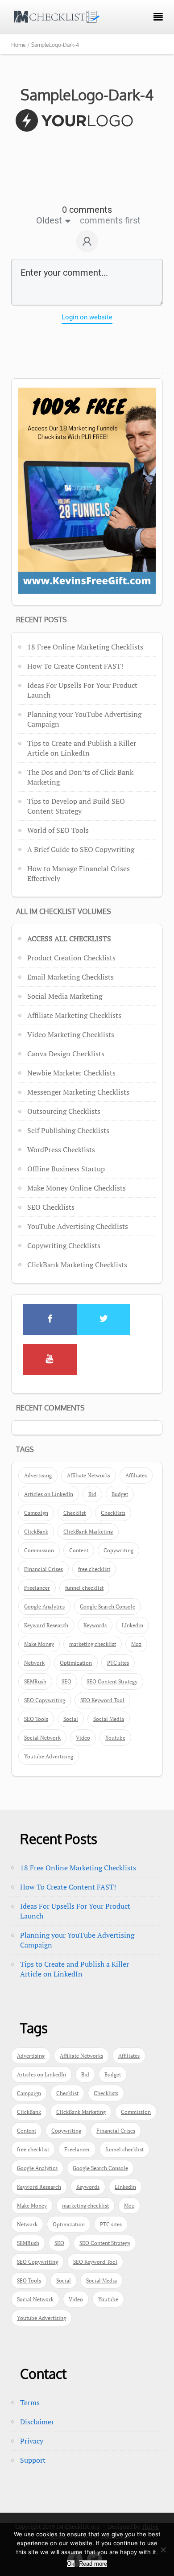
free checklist (94, 1569)
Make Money (39, 1644)
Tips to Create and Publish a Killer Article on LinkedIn (82, 748)
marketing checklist (93, 1644)
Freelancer (37, 1588)
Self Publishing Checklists (68, 1130)
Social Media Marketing (65, 996)
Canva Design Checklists (66, 1054)
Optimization (76, 1663)
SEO (66, 1681)
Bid (92, 1494)
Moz (136, 1644)
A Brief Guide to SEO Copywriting (81, 849)
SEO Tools (36, 1719)
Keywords (95, 1625)
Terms (30, 2402)
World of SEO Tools (58, 830)
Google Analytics (44, 1606)
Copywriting (118, 1550)
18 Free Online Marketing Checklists (85, 647)
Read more (93, 2564)
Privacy (32, 2441)
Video (83, 1738)
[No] (163, 2550)
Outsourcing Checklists (64, 1111)
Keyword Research (46, 1625)
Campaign (36, 1513)
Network (34, 1663)
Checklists (113, 1513)
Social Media (109, 1719)
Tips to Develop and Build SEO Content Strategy (76, 806)
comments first (110, 220)
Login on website (87, 317)
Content (79, 1550)
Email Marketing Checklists (70, 977)
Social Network (42, 1738)
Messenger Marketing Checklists (78, 1092)
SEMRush (35, 1681)
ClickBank (36, 1532)
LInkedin (133, 1625)
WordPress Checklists (61, 1149)
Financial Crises (43, 1569)
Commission (39, 1550)
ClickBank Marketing (88, 1532)
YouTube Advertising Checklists (78, 1226)
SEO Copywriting (45, 1700)
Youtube (115, 1738)
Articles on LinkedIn (49, 1494)
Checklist (75, 1513)
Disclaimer (37, 2422)
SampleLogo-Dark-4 (87, 95)
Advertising (38, 1475)
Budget (120, 1494)
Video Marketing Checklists (71, 1034)
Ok (71, 2564)
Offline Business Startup (66, 1169)
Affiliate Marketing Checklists (74, 1015)
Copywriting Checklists (64, 1245)
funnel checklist (84, 1588)
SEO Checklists (51, 1207)
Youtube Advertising (49, 1756)
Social (71, 1719)
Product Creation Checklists (71, 958)
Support (33, 2460)
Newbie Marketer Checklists (71, 1073)
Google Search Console (108, 1606)
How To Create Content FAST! (75, 666)
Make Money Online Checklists (77, 1188)
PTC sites (118, 1663)
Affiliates (136, 1475)
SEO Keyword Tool (102, 1700)
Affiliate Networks (89, 1475)
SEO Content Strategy (112, 1681)
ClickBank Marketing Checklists (77, 1265)
